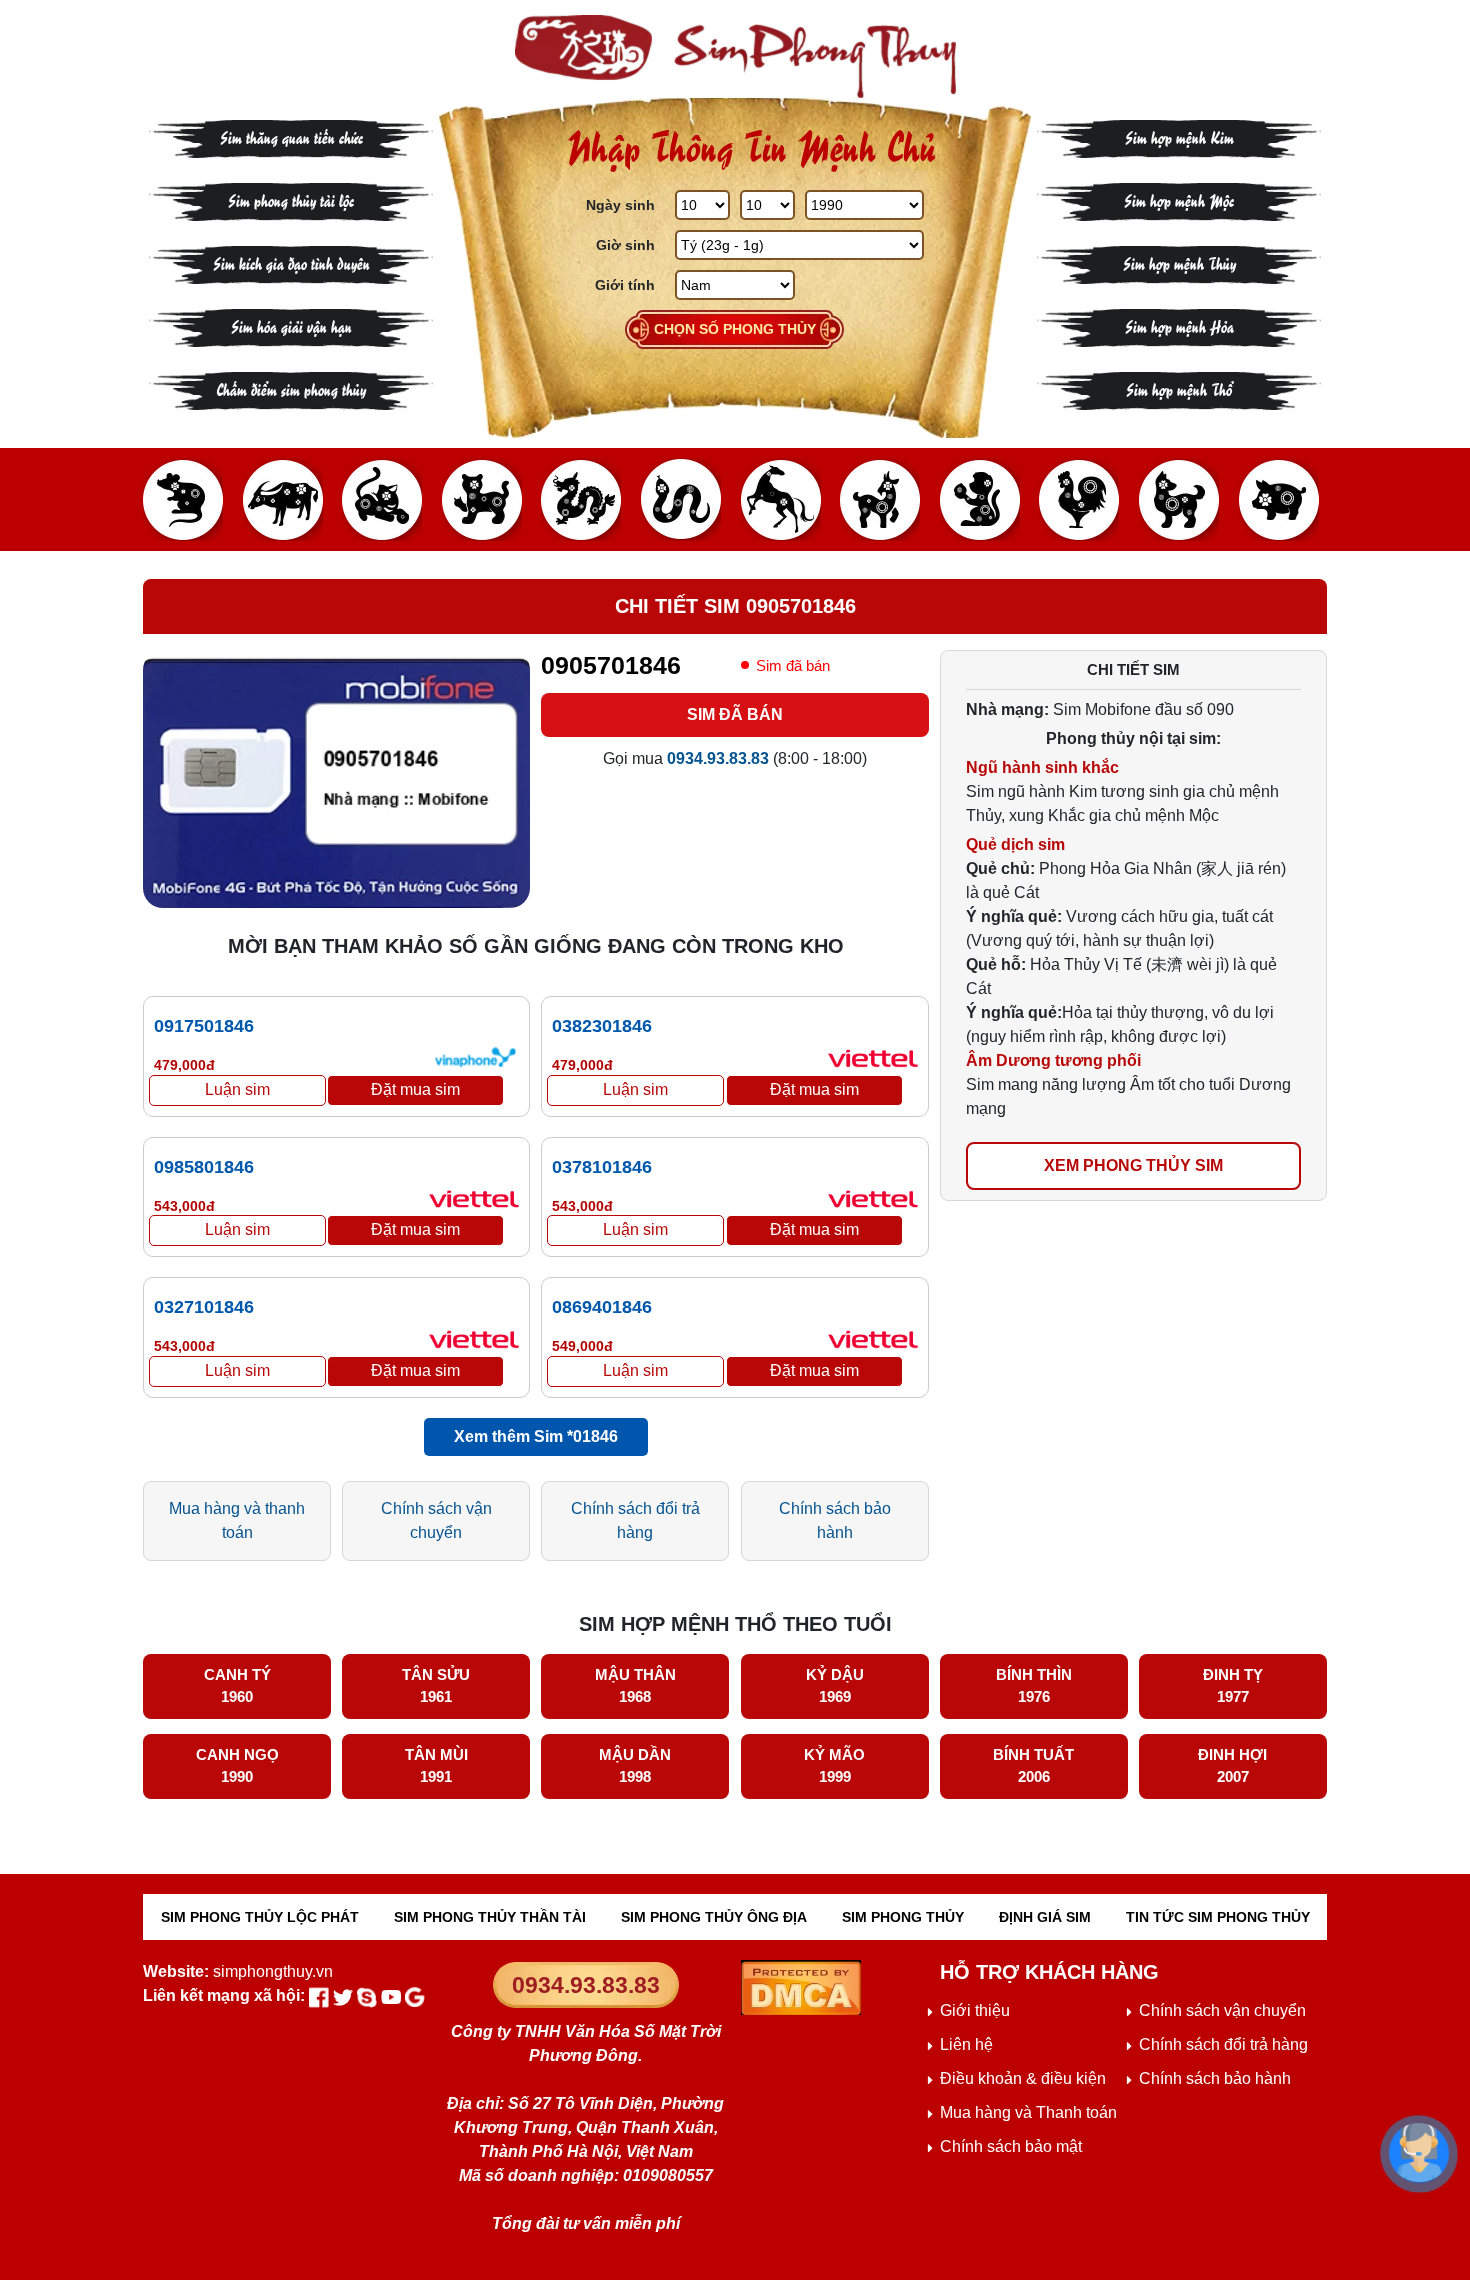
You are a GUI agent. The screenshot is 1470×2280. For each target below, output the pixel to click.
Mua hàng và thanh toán (237, 1520)
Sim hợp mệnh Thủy (1179, 262)
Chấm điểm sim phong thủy (291, 388)
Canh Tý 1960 (237, 1686)
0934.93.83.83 (586, 1985)
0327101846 (204, 1307)
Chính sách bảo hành (835, 1520)
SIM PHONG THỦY (903, 1917)
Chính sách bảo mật (1011, 2146)
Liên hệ (966, 2044)
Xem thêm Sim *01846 (536, 1436)
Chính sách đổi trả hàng (635, 1520)
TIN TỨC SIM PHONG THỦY (1218, 1917)
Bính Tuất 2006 (1033, 1766)
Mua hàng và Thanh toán (1028, 2112)
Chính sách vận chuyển (436, 1520)
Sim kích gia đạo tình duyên (291, 262)
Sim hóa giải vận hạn (291, 325)
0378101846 (602, 1167)
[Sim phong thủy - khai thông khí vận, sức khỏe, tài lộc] (735, 56)
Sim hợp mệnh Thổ (1179, 388)
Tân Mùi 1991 (436, 1766)
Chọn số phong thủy (735, 329)
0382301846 (602, 1026)
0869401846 (602, 1307)
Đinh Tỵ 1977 (1233, 1686)
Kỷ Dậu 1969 (835, 1686)
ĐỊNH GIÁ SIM (1045, 1917)
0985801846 (204, 1167)
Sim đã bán (735, 714)
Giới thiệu (975, 2010)
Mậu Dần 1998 (635, 1766)
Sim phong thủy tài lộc (291, 199)
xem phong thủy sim (1133, 1165)
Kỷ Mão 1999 (834, 1766)
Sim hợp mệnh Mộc (1179, 199)
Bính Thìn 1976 (1034, 1686)
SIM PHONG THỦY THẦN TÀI (490, 1917)
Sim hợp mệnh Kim (1179, 136)
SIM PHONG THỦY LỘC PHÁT (260, 1917)
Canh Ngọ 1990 (237, 1766)
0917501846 (204, 1026)
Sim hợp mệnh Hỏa (1179, 325)
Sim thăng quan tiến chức (291, 136)
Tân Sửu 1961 (436, 1686)
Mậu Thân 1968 (635, 1686)
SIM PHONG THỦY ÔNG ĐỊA (714, 1917)
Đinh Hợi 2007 (1232, 1766)
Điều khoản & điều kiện (1023, 2078)
